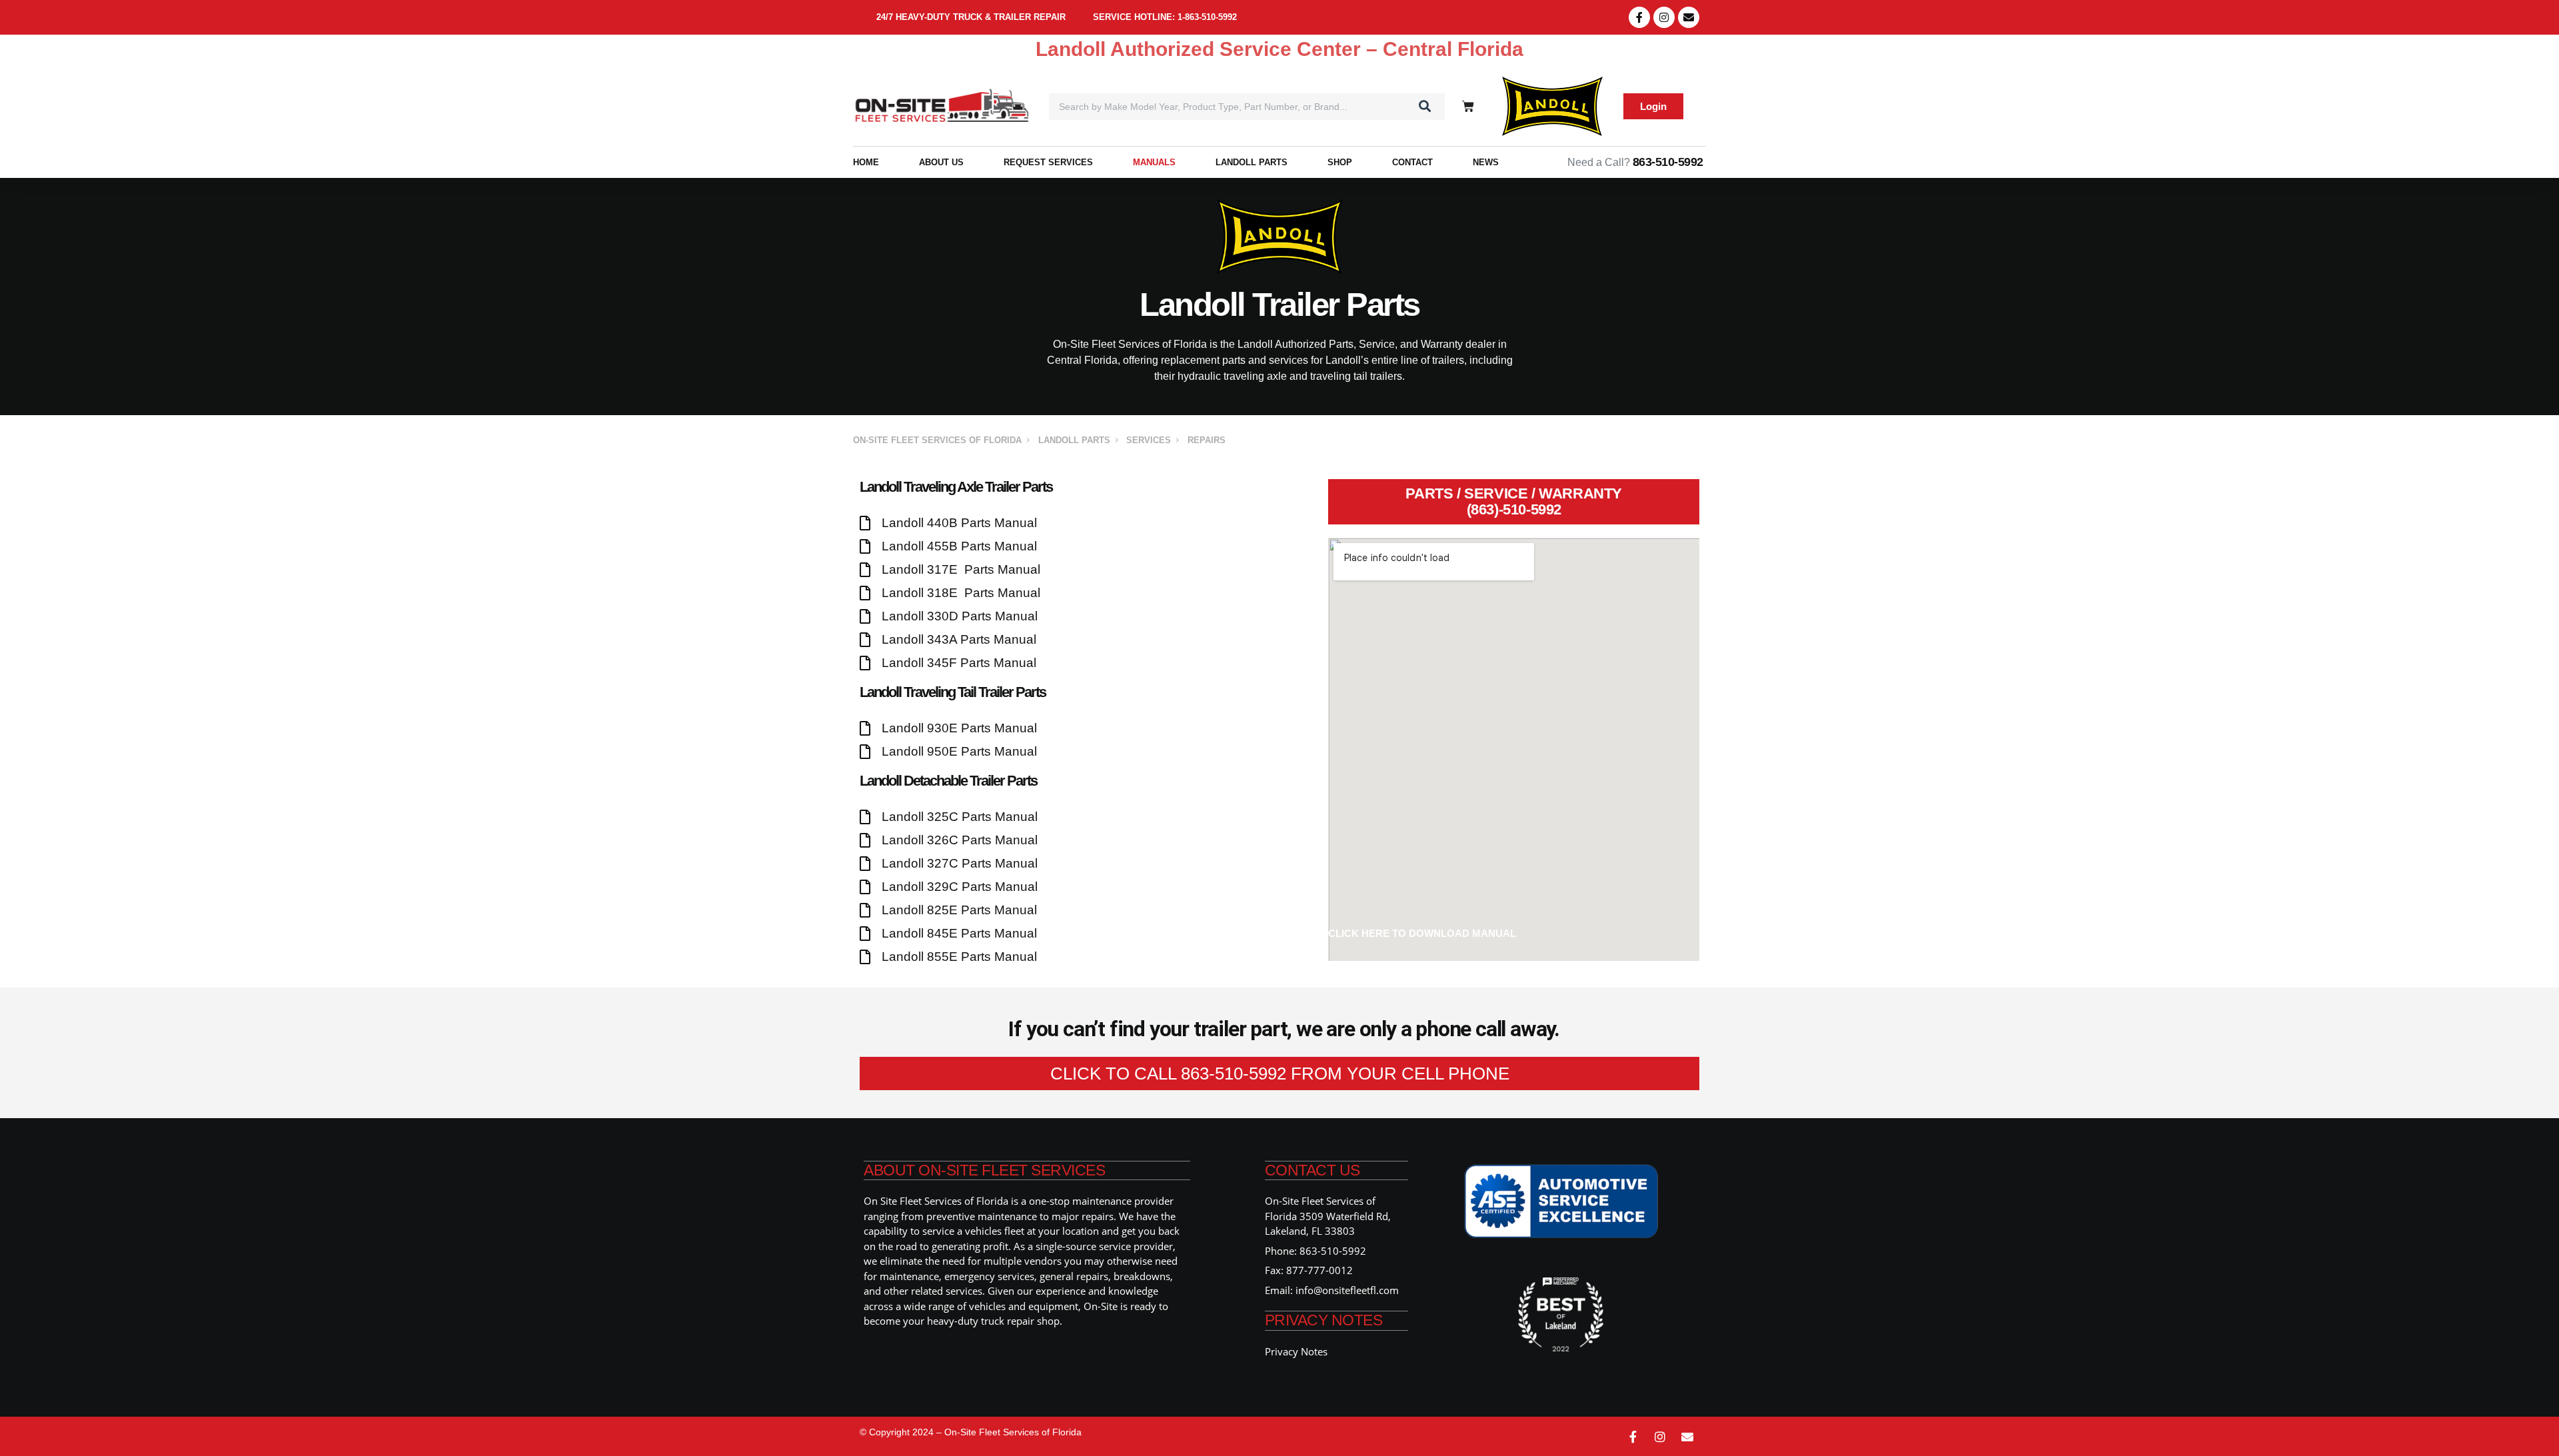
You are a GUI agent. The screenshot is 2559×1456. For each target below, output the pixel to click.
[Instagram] (1664, 17)
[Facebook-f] (1639, 17)
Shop (1340, 162)
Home (866, 162)
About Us (941, 162)
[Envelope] (1689, 17)
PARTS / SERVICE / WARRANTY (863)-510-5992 (1514, 501)
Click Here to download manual (1422, 933)
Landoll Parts (1252, 162)
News (1486, 162)
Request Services (1048, 162)
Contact (1412, 162)
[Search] (1425, 107)
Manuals (1154, 162)
